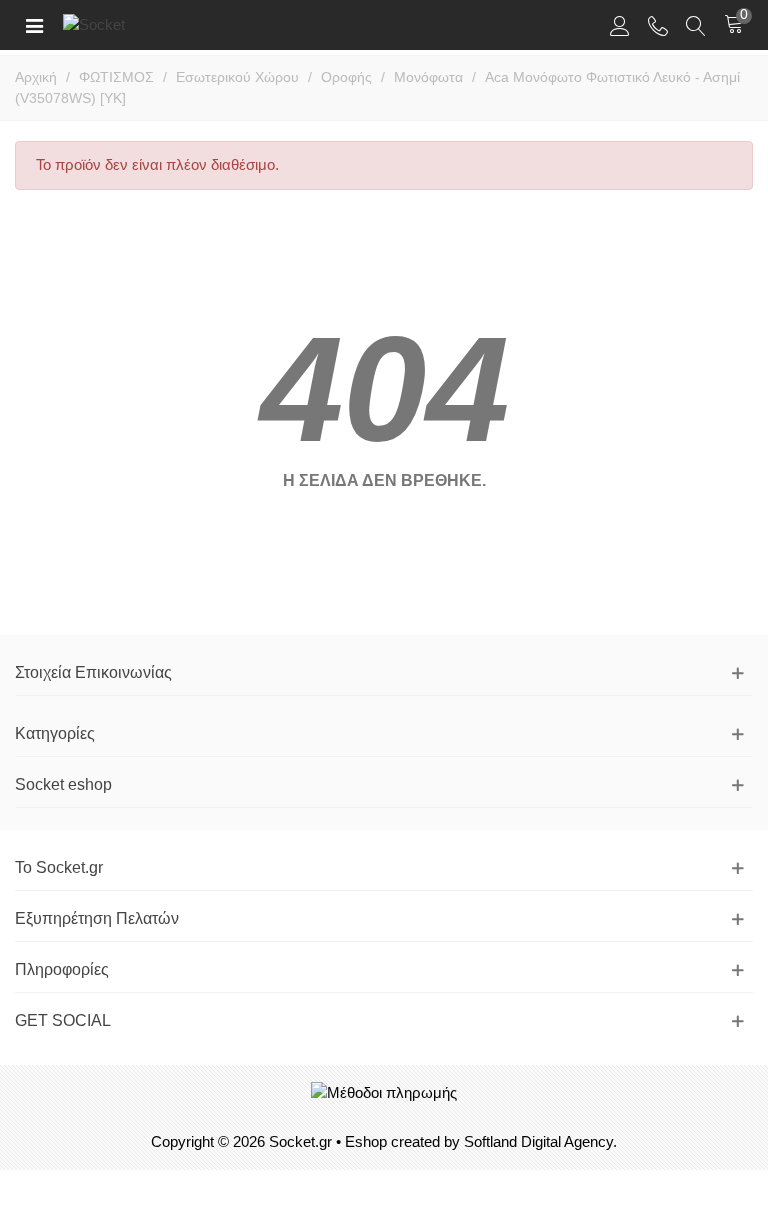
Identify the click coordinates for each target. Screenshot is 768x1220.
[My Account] (620, 25)
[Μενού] (34, 25)
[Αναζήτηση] (696, 25)
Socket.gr (300, 1141)
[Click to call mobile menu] (658, 25)
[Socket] (128, 24)
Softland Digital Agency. (540, 1141)
